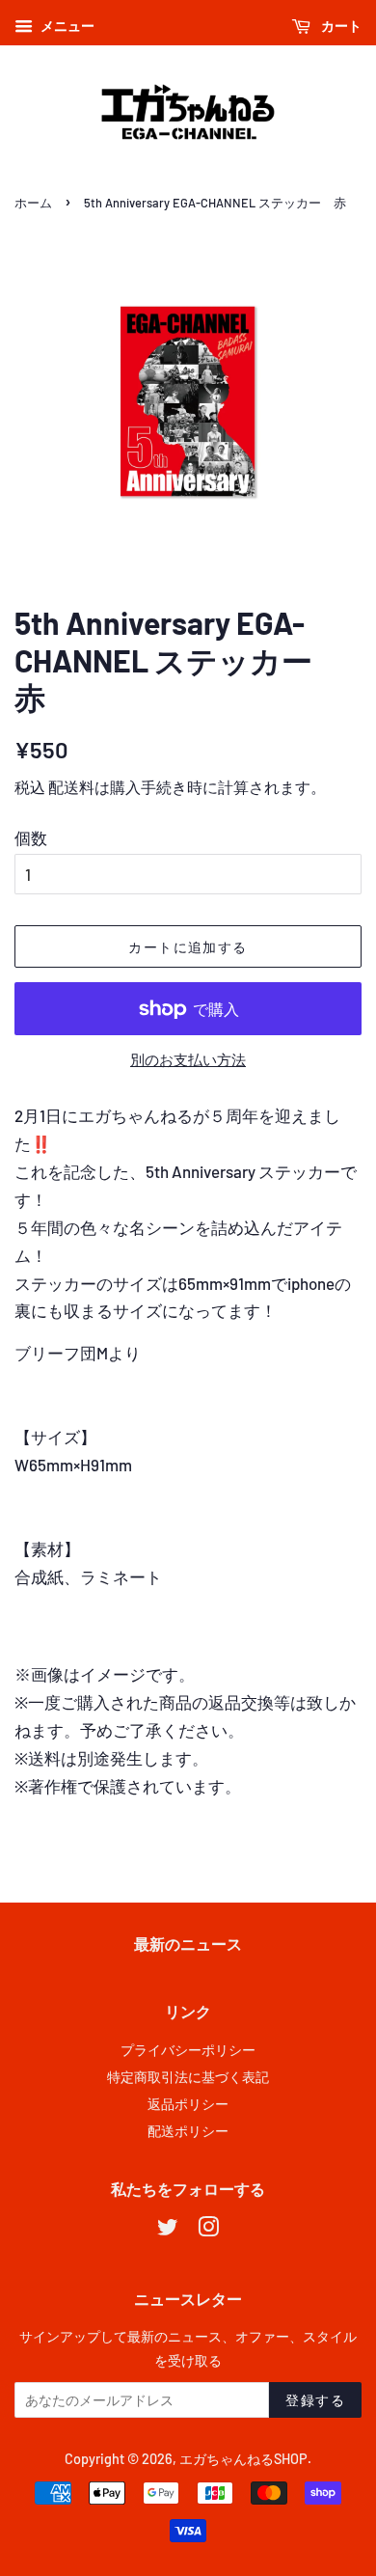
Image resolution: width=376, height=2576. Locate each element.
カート (340, 26)
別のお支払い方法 (188, 1059)
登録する (315, 2400)
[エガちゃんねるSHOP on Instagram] (208, 2230)
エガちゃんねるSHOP (243, 2459)
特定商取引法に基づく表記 (188, 2077)
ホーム (33, 203)
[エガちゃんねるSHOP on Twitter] (168, 2230)
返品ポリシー (188, 2104)
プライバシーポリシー (188, 2050)
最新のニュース (188, 1944)
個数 (31, 837)
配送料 (71, 787)
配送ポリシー (188, 2131)
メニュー (66, 26)
